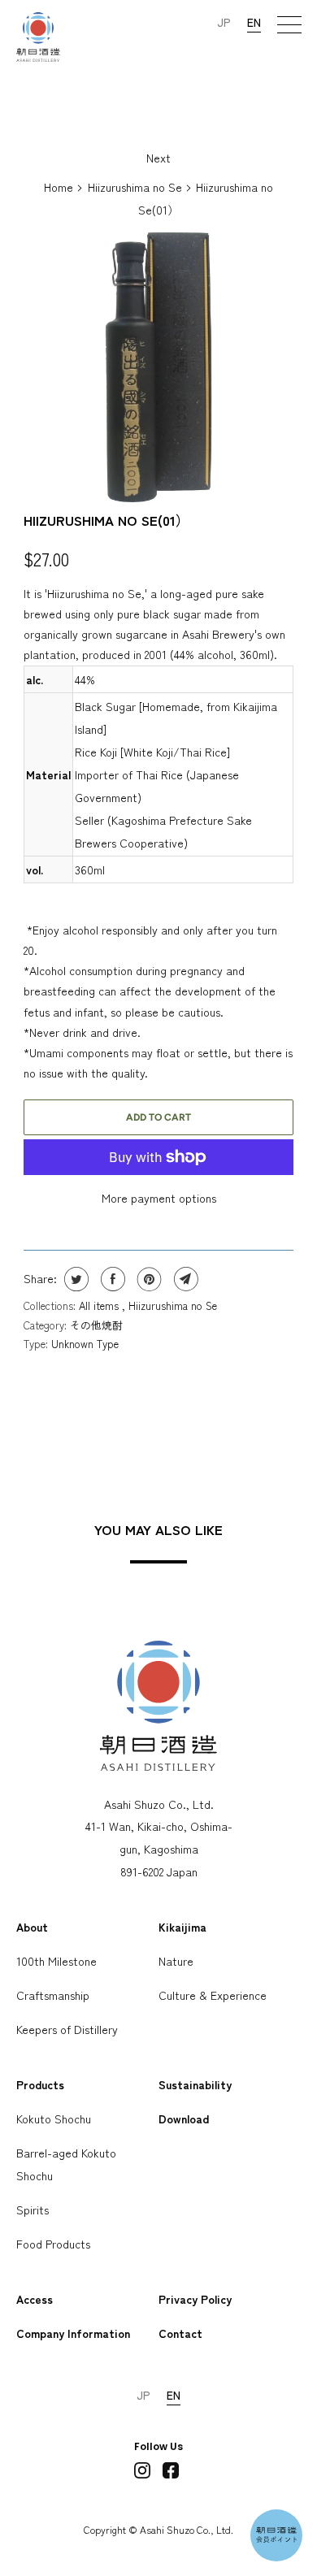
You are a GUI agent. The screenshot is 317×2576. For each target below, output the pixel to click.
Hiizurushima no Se (135, 187)
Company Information (73, 2333)
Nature (176, 1961)
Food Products (53, 2244)
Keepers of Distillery (67, 2029)
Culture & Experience (213, 1995)
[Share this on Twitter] (74, 1279)
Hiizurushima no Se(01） (106, 520)
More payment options (159, 1198)
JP (224, 22)
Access (35, 2299)
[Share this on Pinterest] (148, 1279)
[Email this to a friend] (184, 1279)
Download (184, 2118)
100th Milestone (56, 1961)
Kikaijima (182, 1927)
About (32, 1927)
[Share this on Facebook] (111, 1279)
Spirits (33, 2210)
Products (40, 2084)
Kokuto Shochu (54, 2118)
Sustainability (195, 2084)
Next (158, 158)
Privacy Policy (195, 2299)
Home (59, 187)
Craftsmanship (53, 1995)
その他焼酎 (96, 1325)
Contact (180, 2333)
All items (100, 1305)
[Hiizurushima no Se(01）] (158, 367)
